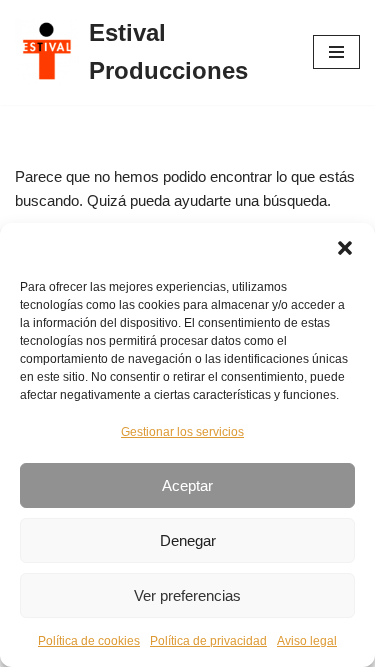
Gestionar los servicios (182, 432)
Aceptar (187, 485)
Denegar (188, 540)
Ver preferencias (187, 595)
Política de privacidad (208, 641)
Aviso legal (307, 641)
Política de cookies (89, 641)
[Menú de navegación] (336, 52)
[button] (345, 248)
